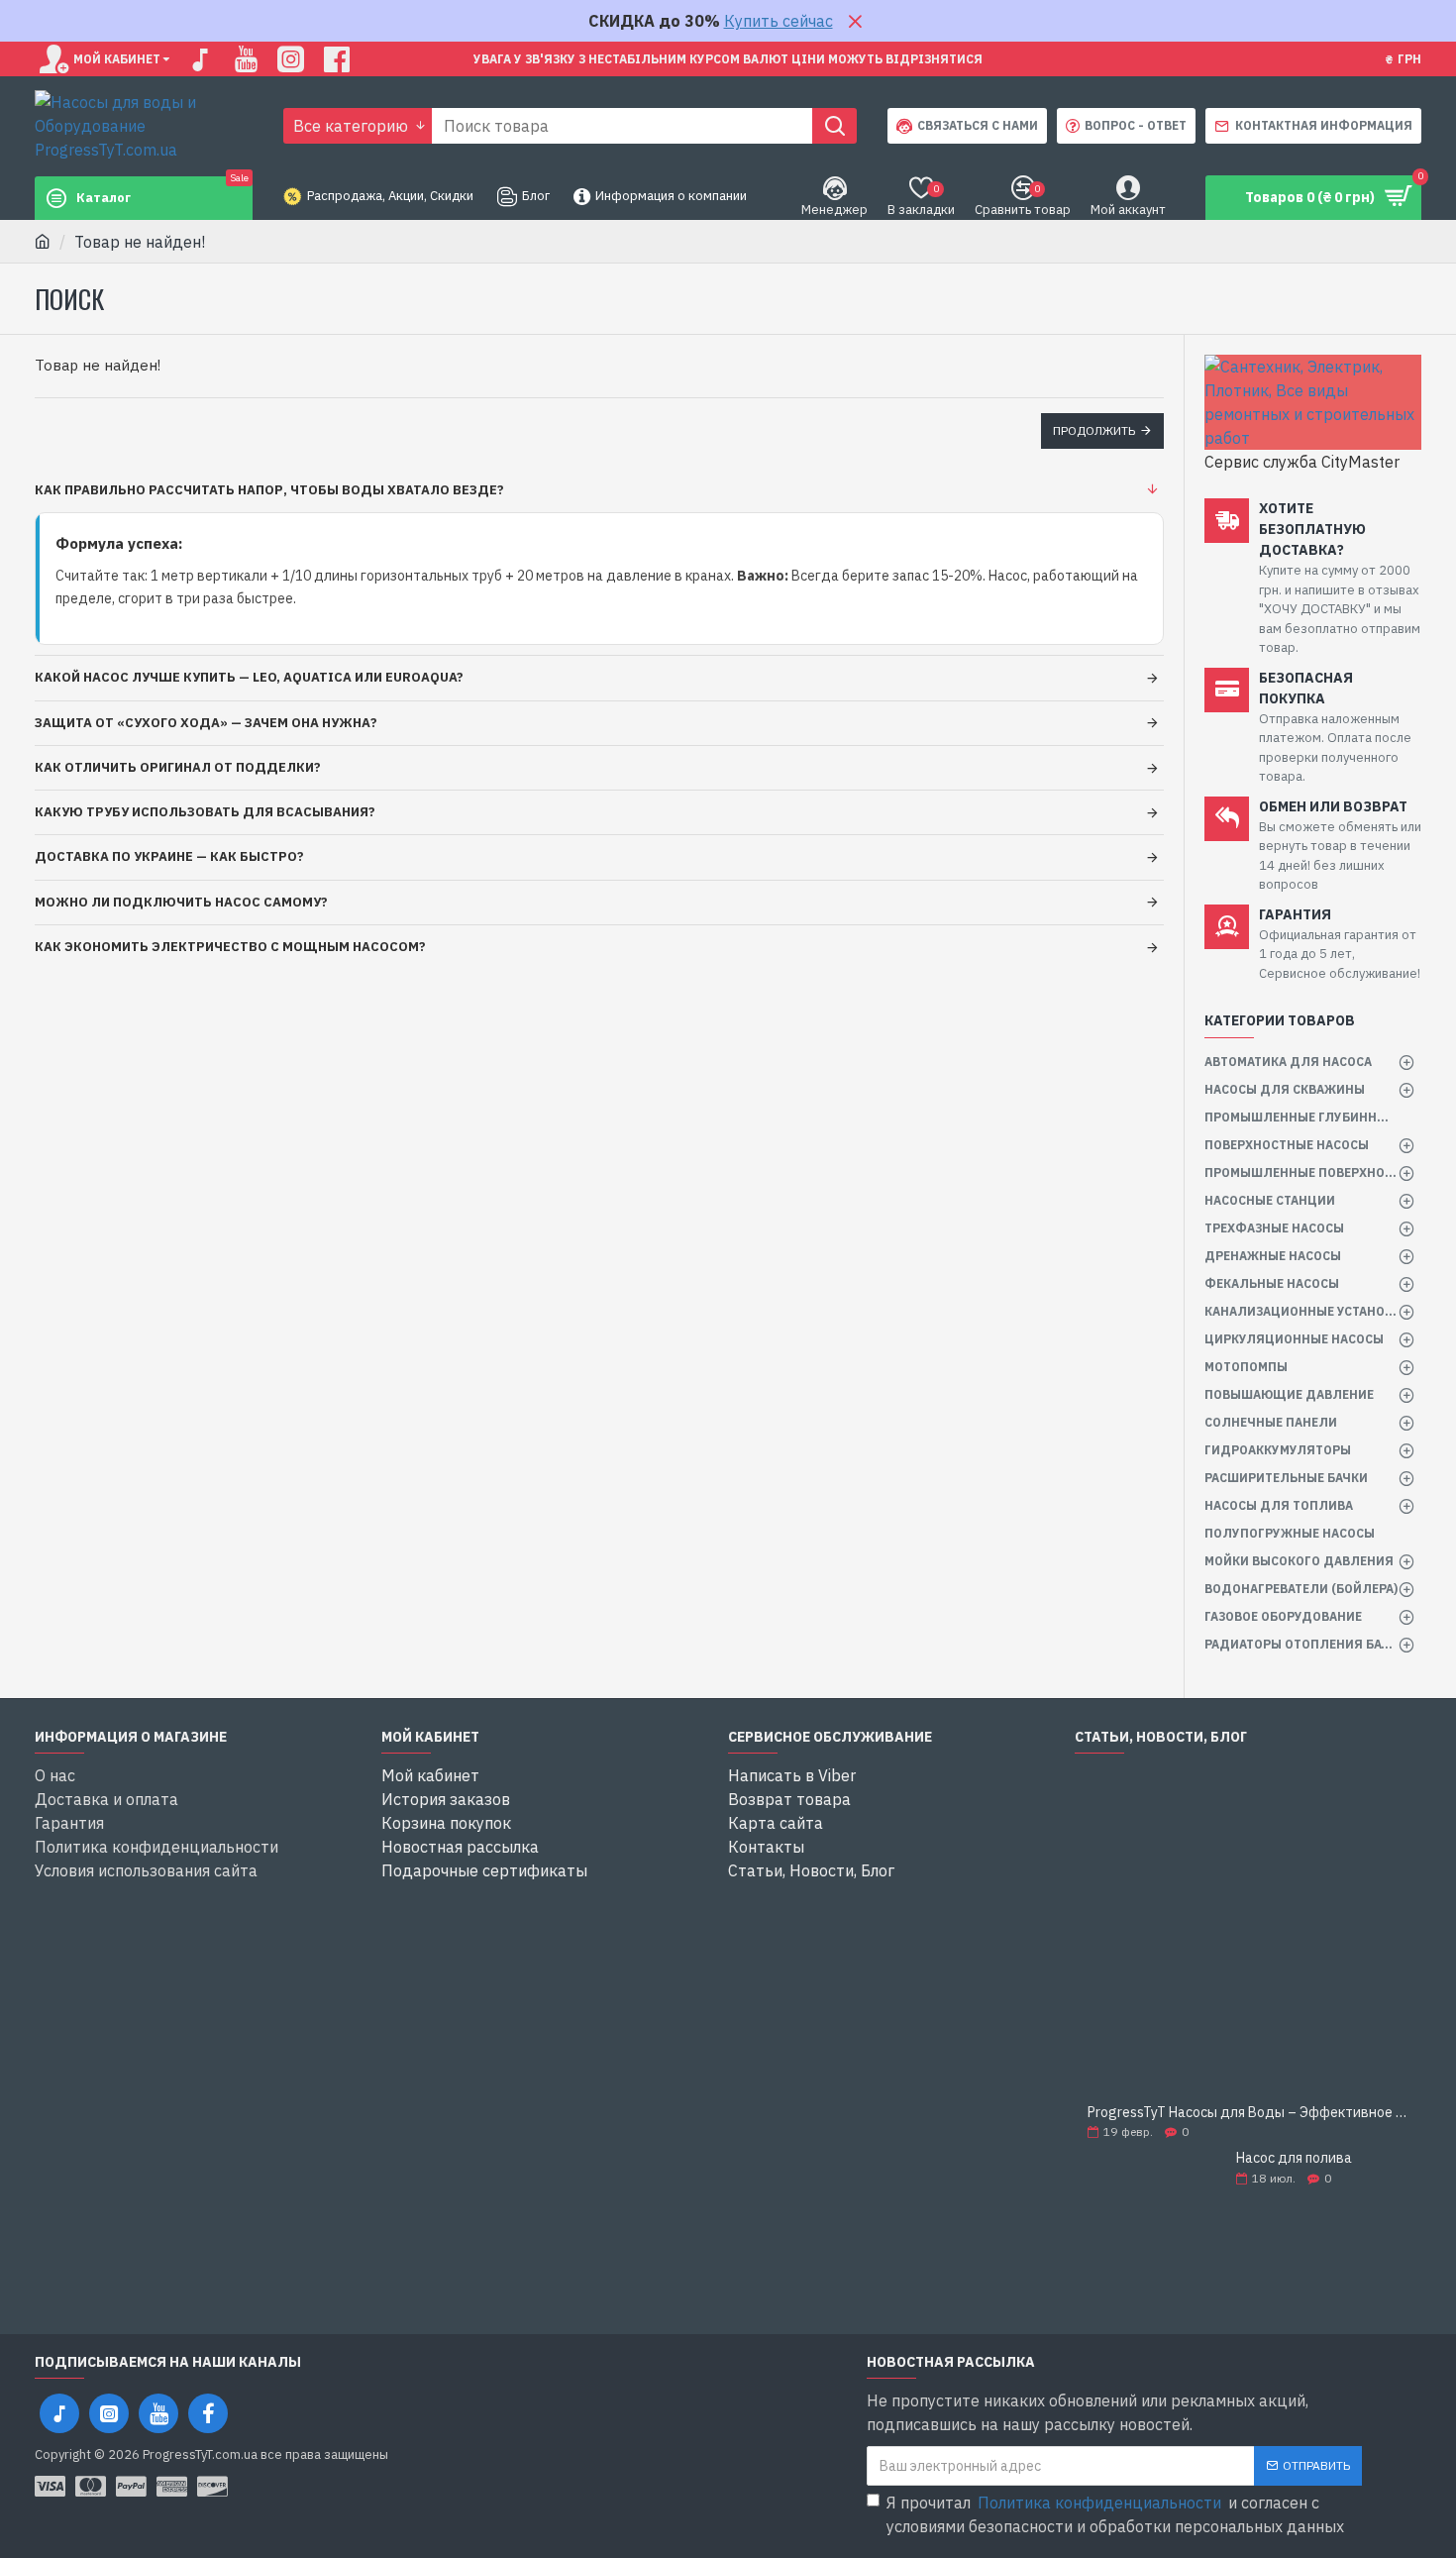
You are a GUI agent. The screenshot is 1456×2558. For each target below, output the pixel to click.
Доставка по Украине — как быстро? (169, 856)
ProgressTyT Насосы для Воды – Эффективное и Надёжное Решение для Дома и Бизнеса (1248, 2113)
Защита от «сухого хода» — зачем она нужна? (206, 723)
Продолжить (1094, 430)
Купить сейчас (779, 21)
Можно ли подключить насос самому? (181, 902)
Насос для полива (1294, 2158)
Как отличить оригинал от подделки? (178, 767)
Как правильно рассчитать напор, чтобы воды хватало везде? (269, 490)
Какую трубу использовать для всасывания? (205, 812)
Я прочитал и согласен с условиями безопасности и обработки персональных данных (1115, 2514)
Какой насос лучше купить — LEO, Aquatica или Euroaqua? (249, 677)
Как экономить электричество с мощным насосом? (230, 947)
